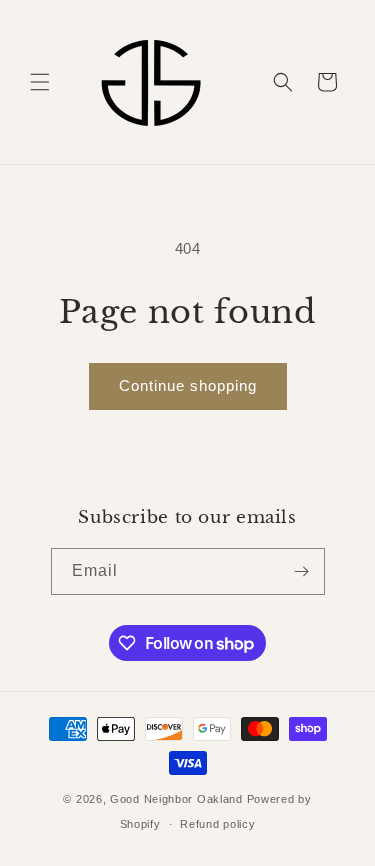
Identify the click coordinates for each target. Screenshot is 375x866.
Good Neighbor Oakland (176, 799)
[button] (40, 82)
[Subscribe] (302, 571)
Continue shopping (188, 385)
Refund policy (217, 824)
